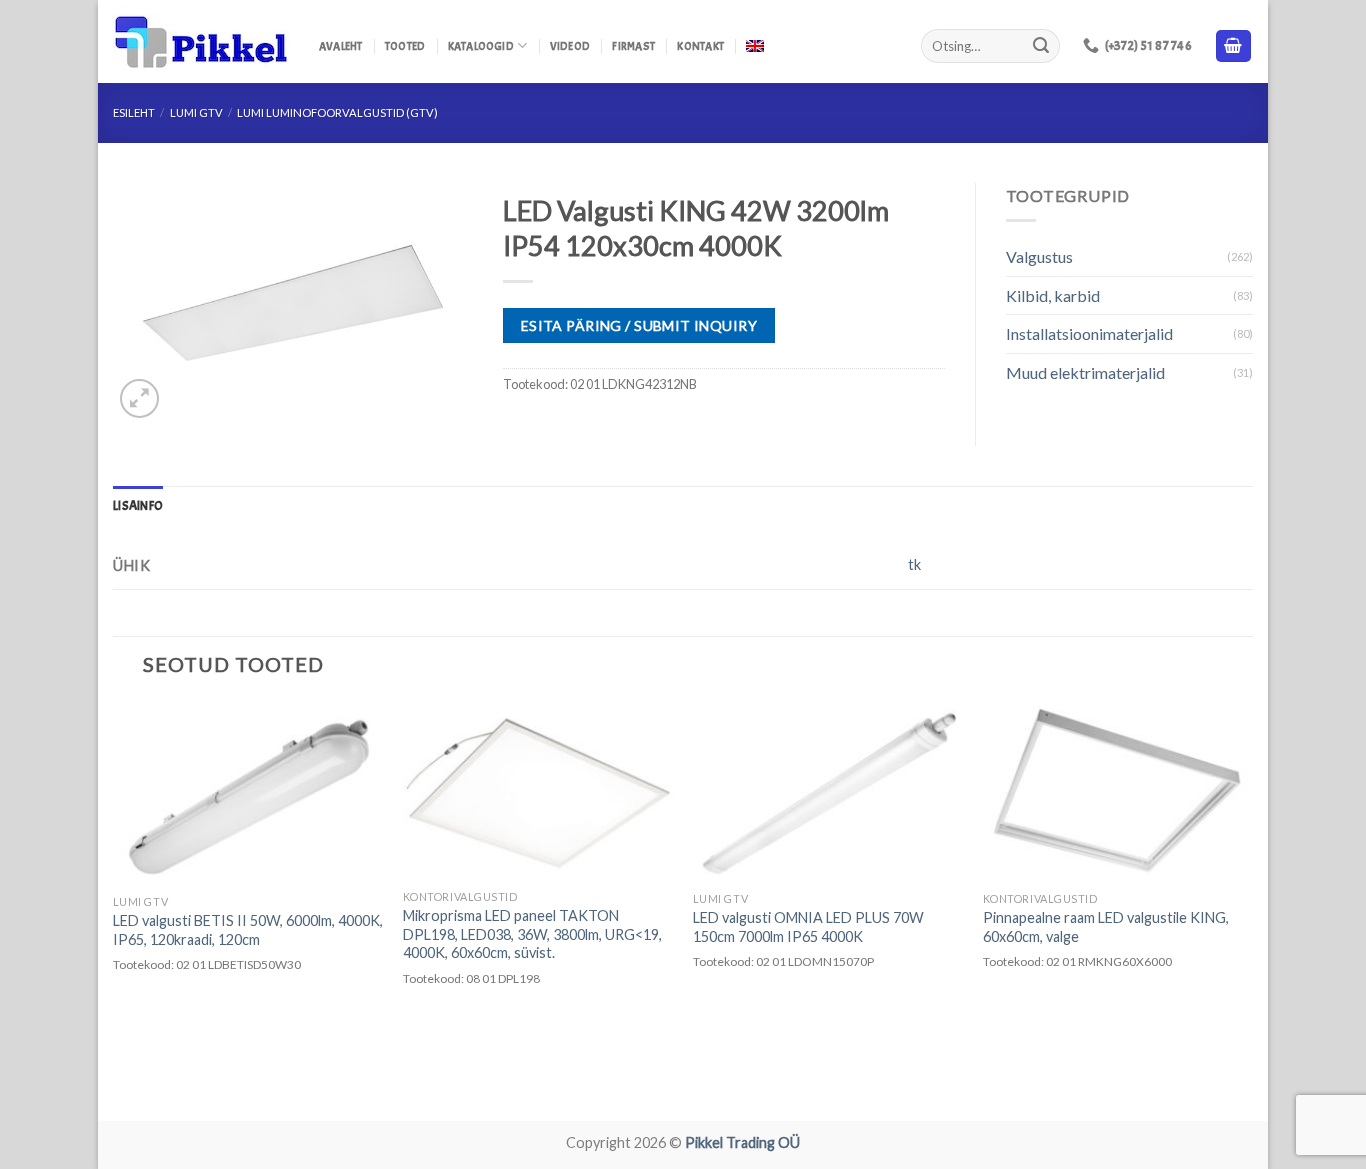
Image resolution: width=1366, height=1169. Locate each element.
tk (914, 564)
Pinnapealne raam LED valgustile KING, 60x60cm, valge (1106, 927)
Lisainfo (138, 506)
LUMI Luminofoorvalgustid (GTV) (337, 112)
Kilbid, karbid (1053, 295)
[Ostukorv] (1234, 46)
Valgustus (1039, 256)
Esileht (134, 112)
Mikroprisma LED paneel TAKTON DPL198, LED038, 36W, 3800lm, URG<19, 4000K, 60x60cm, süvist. (532, 934)
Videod (570, 46)
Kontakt (700, 46)
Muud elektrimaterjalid (1085, 372)
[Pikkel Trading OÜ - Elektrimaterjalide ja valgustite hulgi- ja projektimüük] (201, 42)
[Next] (1252, 908)
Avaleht (341, 46)
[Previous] (114, 908)
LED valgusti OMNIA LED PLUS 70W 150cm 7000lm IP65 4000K (808, 927)
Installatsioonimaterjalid (1089, 333)
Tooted (405, 46)
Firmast (633, 46)
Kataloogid (481, 46)
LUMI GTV (196, 112)
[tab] (138, 506)
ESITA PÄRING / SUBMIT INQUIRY (639, 325)
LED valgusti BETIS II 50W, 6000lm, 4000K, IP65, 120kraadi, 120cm (248, 930)
